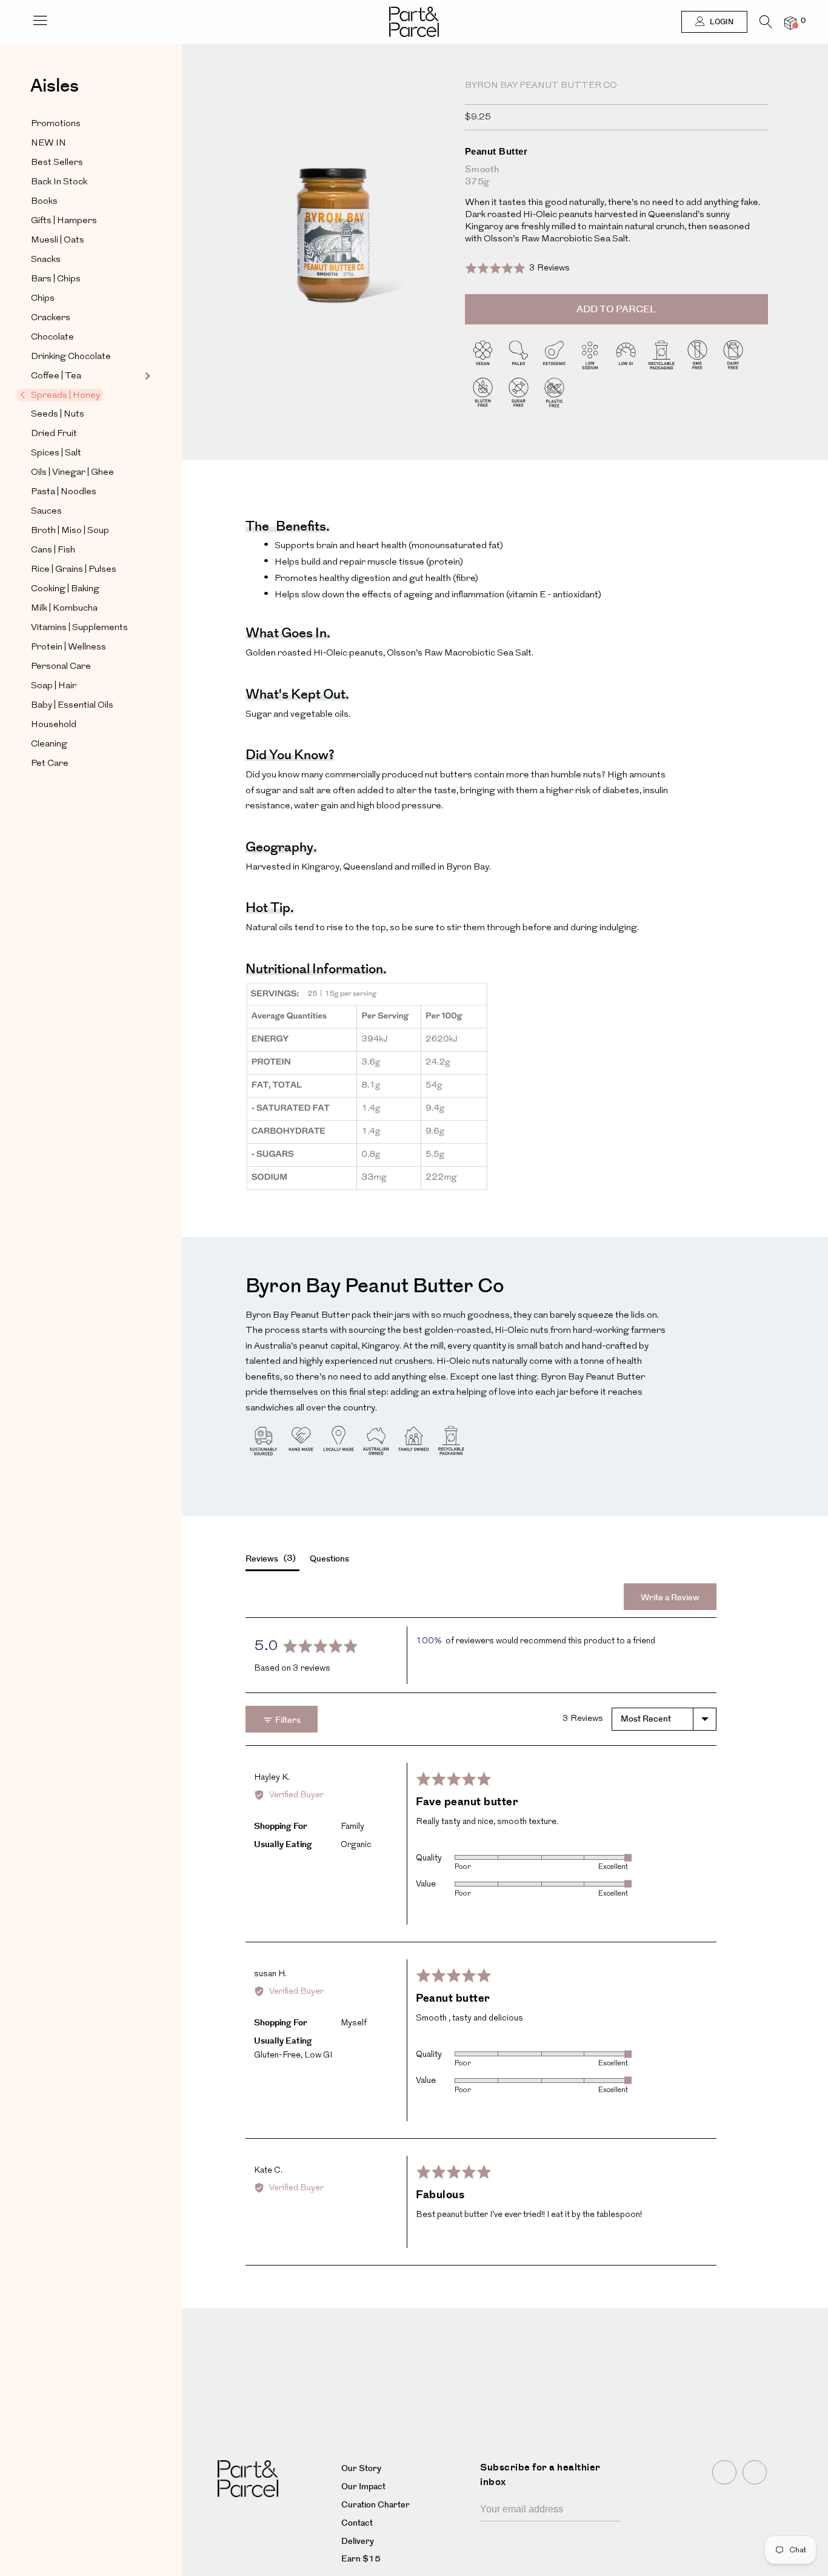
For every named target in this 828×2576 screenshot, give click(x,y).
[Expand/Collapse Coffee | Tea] (146, 376)
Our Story (361, 2469)
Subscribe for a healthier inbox (540, 2475)
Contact (357, 2523)
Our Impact (363, 2487)
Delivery (358, 2541)
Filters (287, 1720)
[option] (332, 238)
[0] (790, 23)
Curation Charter (376, 2505)
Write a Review (670, 1598)
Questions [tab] (329, 1559)
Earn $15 (361, 2559)
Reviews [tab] (269, 1559)
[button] (518, 268)
